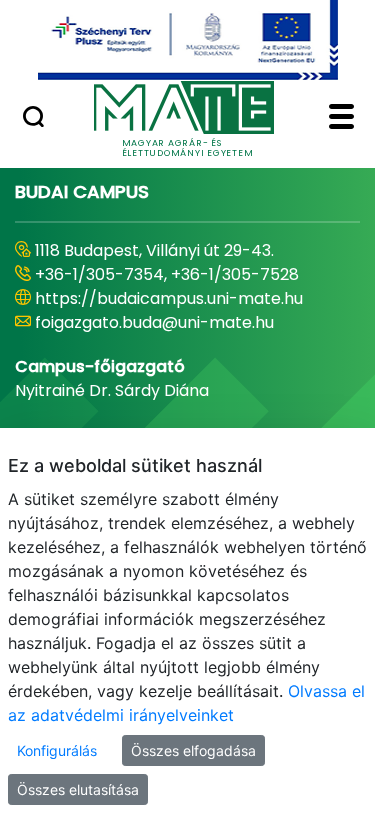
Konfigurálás (57, 750)
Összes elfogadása (193, 750)
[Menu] (341, 119)
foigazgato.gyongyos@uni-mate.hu (172, 346)
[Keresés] (33, 119)
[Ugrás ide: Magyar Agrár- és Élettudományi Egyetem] (187, 40)
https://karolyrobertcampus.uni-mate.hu (165, 310)
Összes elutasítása (78, 789)
